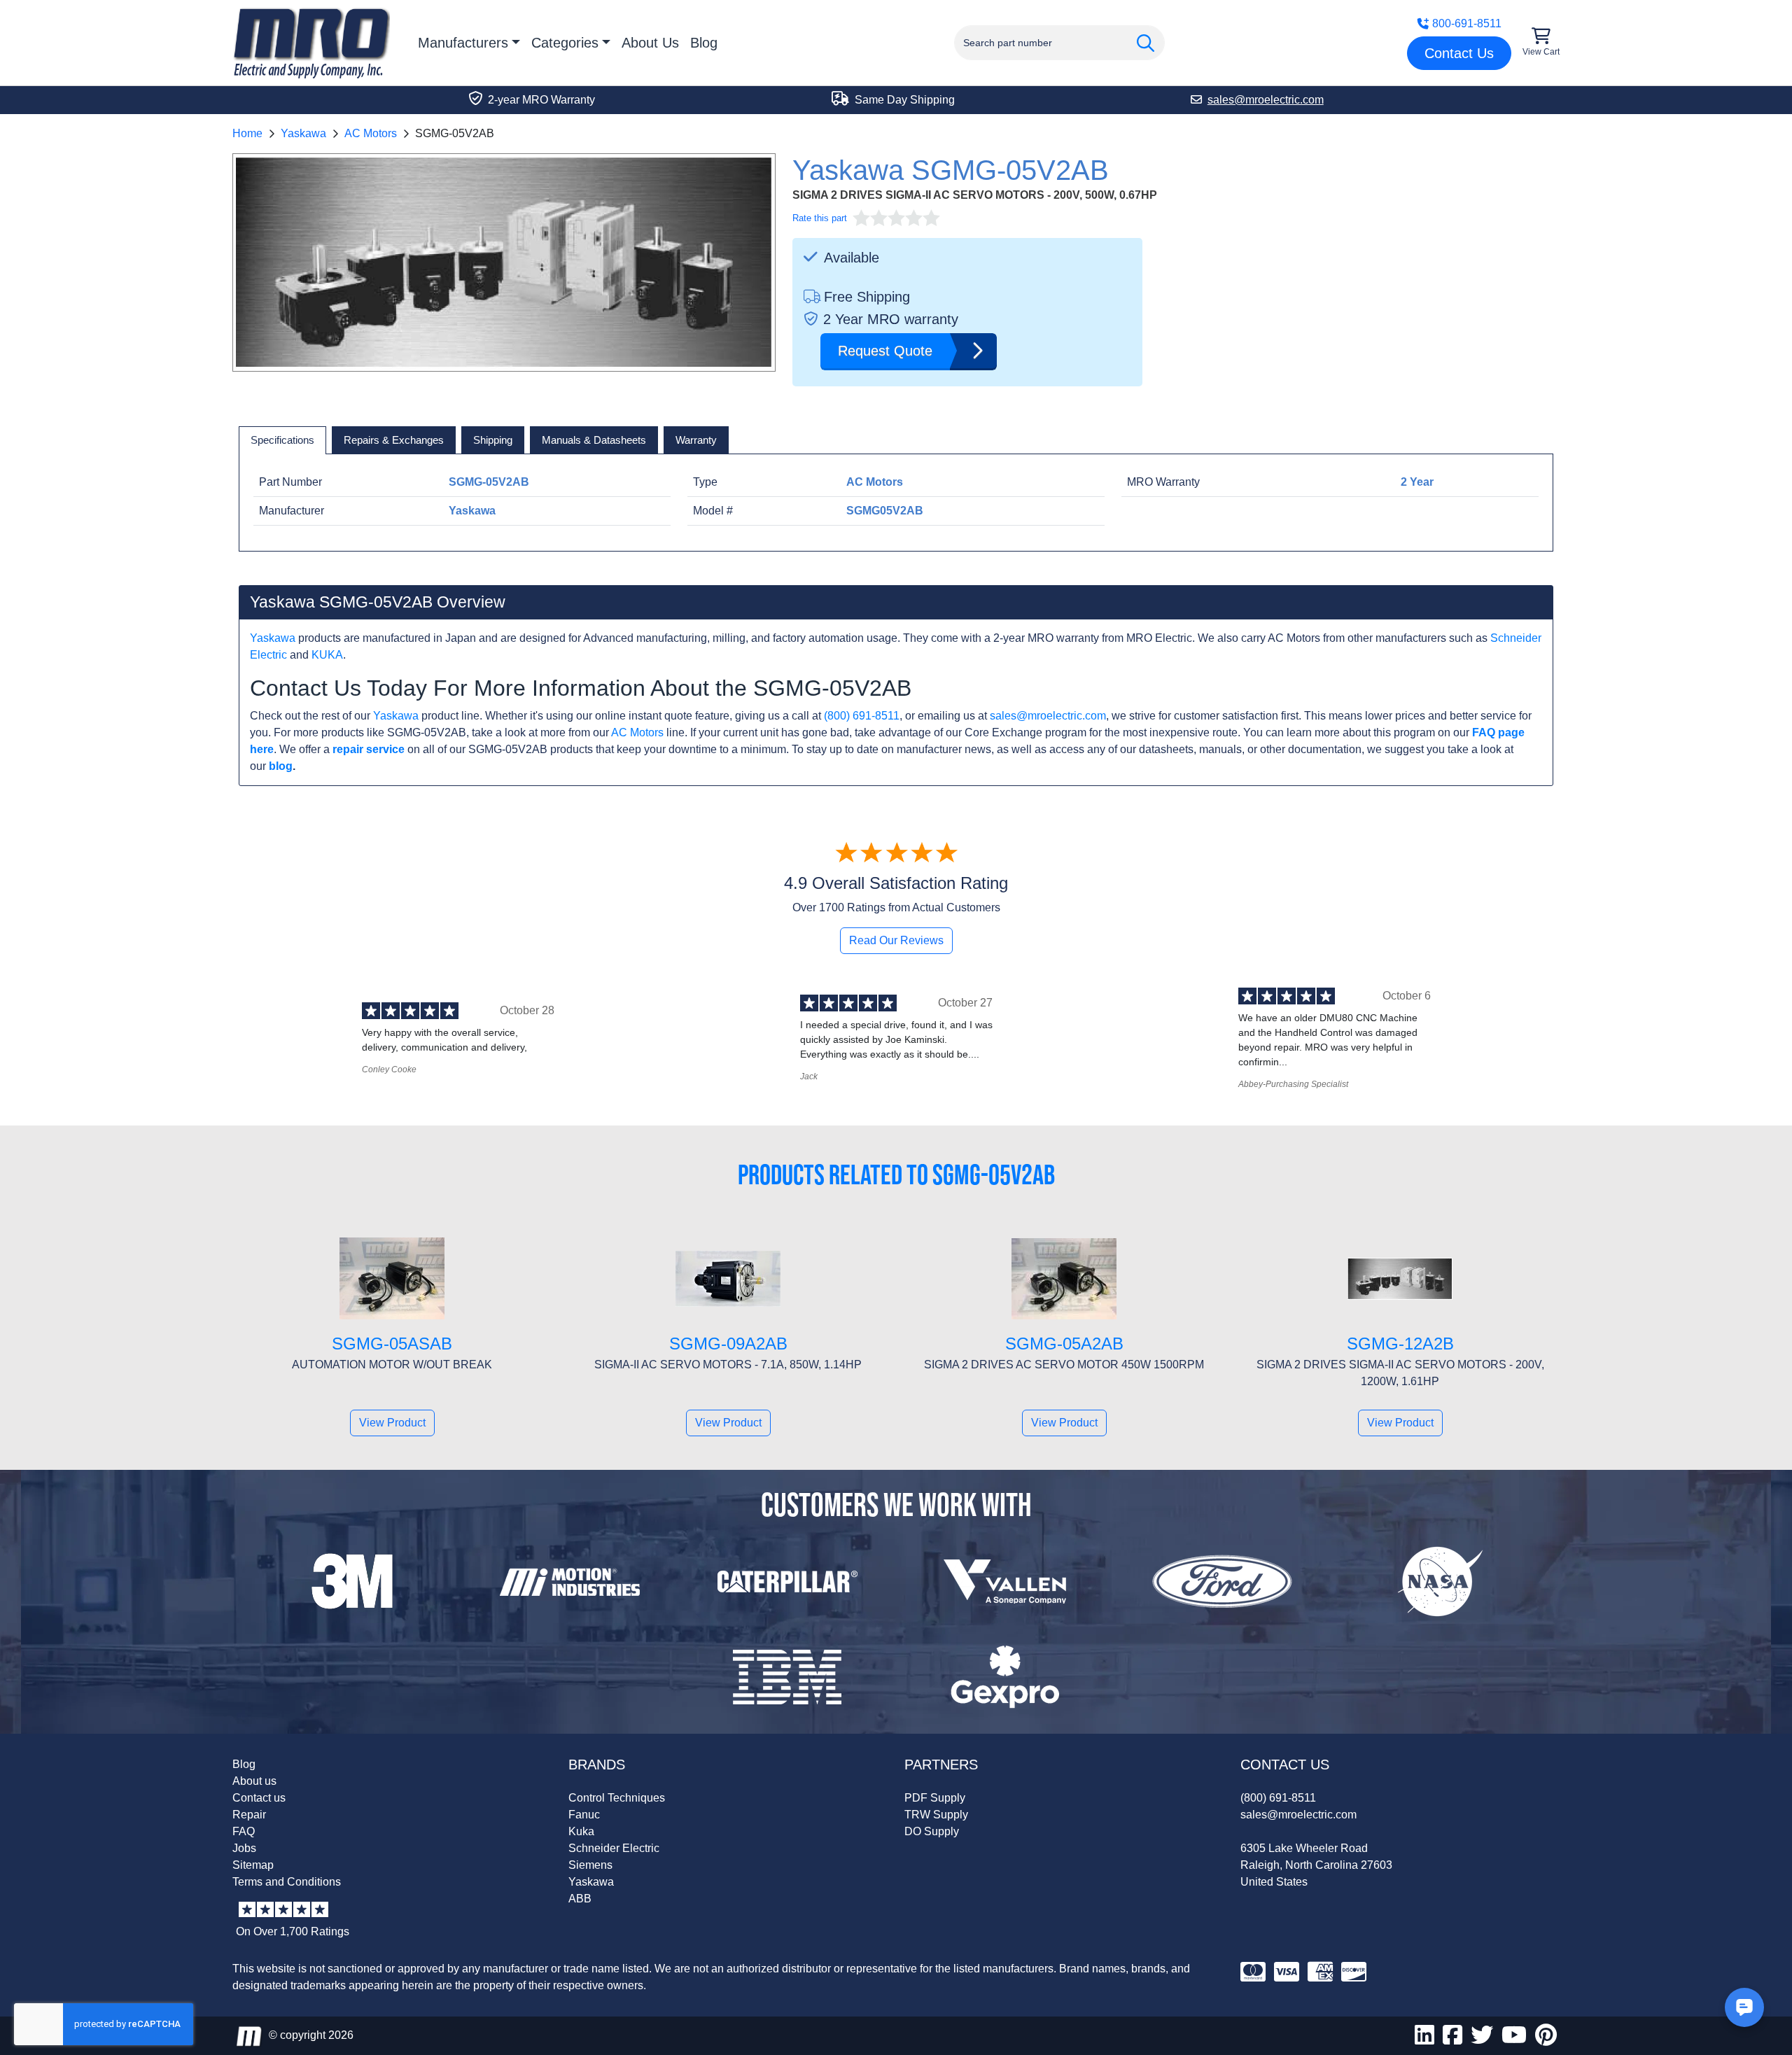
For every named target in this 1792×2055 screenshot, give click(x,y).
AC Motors (371, 133)
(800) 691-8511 (862, 716)
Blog (704, 43)
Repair (249, 1815)
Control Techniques (617, 1798)
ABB (580, 1899)
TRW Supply (936, 1815)
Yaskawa (303, 133)
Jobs (244, 1848)
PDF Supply (935, 1798)
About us (254, 1781)
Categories (565, 43)
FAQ (244, 1831)
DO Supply (932, 1831)
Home (247, 133)
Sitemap (253, 1865)
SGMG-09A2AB (728, 1344)
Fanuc (584, 1815)
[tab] (282, 440)
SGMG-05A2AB (1064, 1344)
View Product (392, 1423)
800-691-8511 (1467, 23)
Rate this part (820, 218)
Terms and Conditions (287, 1882)
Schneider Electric (614, 1848)
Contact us (259, 1798)
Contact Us (1459, 53)
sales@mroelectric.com (1048, 716)
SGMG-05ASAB (392, 1344)
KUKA (327, 655)
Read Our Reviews (896, 940)
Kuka (581, 1831)
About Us (650, 43)
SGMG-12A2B (1400, 1344)
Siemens (590, 1865)
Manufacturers (463, 43)
